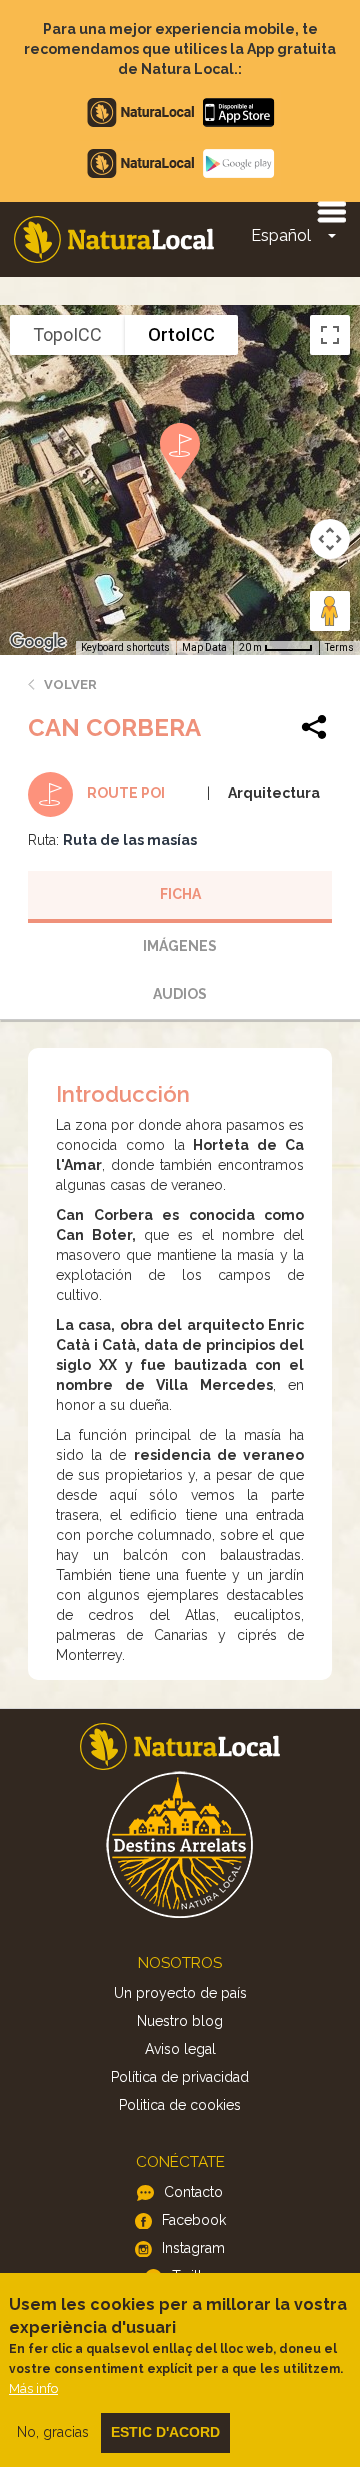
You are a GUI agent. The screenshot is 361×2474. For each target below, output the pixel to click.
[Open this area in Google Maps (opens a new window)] (38, 642)
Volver (70, 684)
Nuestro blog (180, 2021)
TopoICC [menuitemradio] (67, 334)
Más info (33, 2388)
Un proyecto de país (180, 1993)
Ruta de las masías (130, 840)
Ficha (180, 894)
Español (281, 235)
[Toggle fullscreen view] (330, 335)
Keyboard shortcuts (125, 647)
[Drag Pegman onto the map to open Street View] (330, 611)
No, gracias (53, 2432)
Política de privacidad (180, 2077)
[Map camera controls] (330, 539)
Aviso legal (180, 2049)
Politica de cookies (180, 2105)
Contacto (193, 2192)
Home (114, 239)
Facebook (194, 2220)
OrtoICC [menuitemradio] (181, 334)
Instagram (193, 2248)
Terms (339, 647)
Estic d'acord (165, 2432)
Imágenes (180, 946)
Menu (331, 211)
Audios (180, 994)
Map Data (204, 647)
